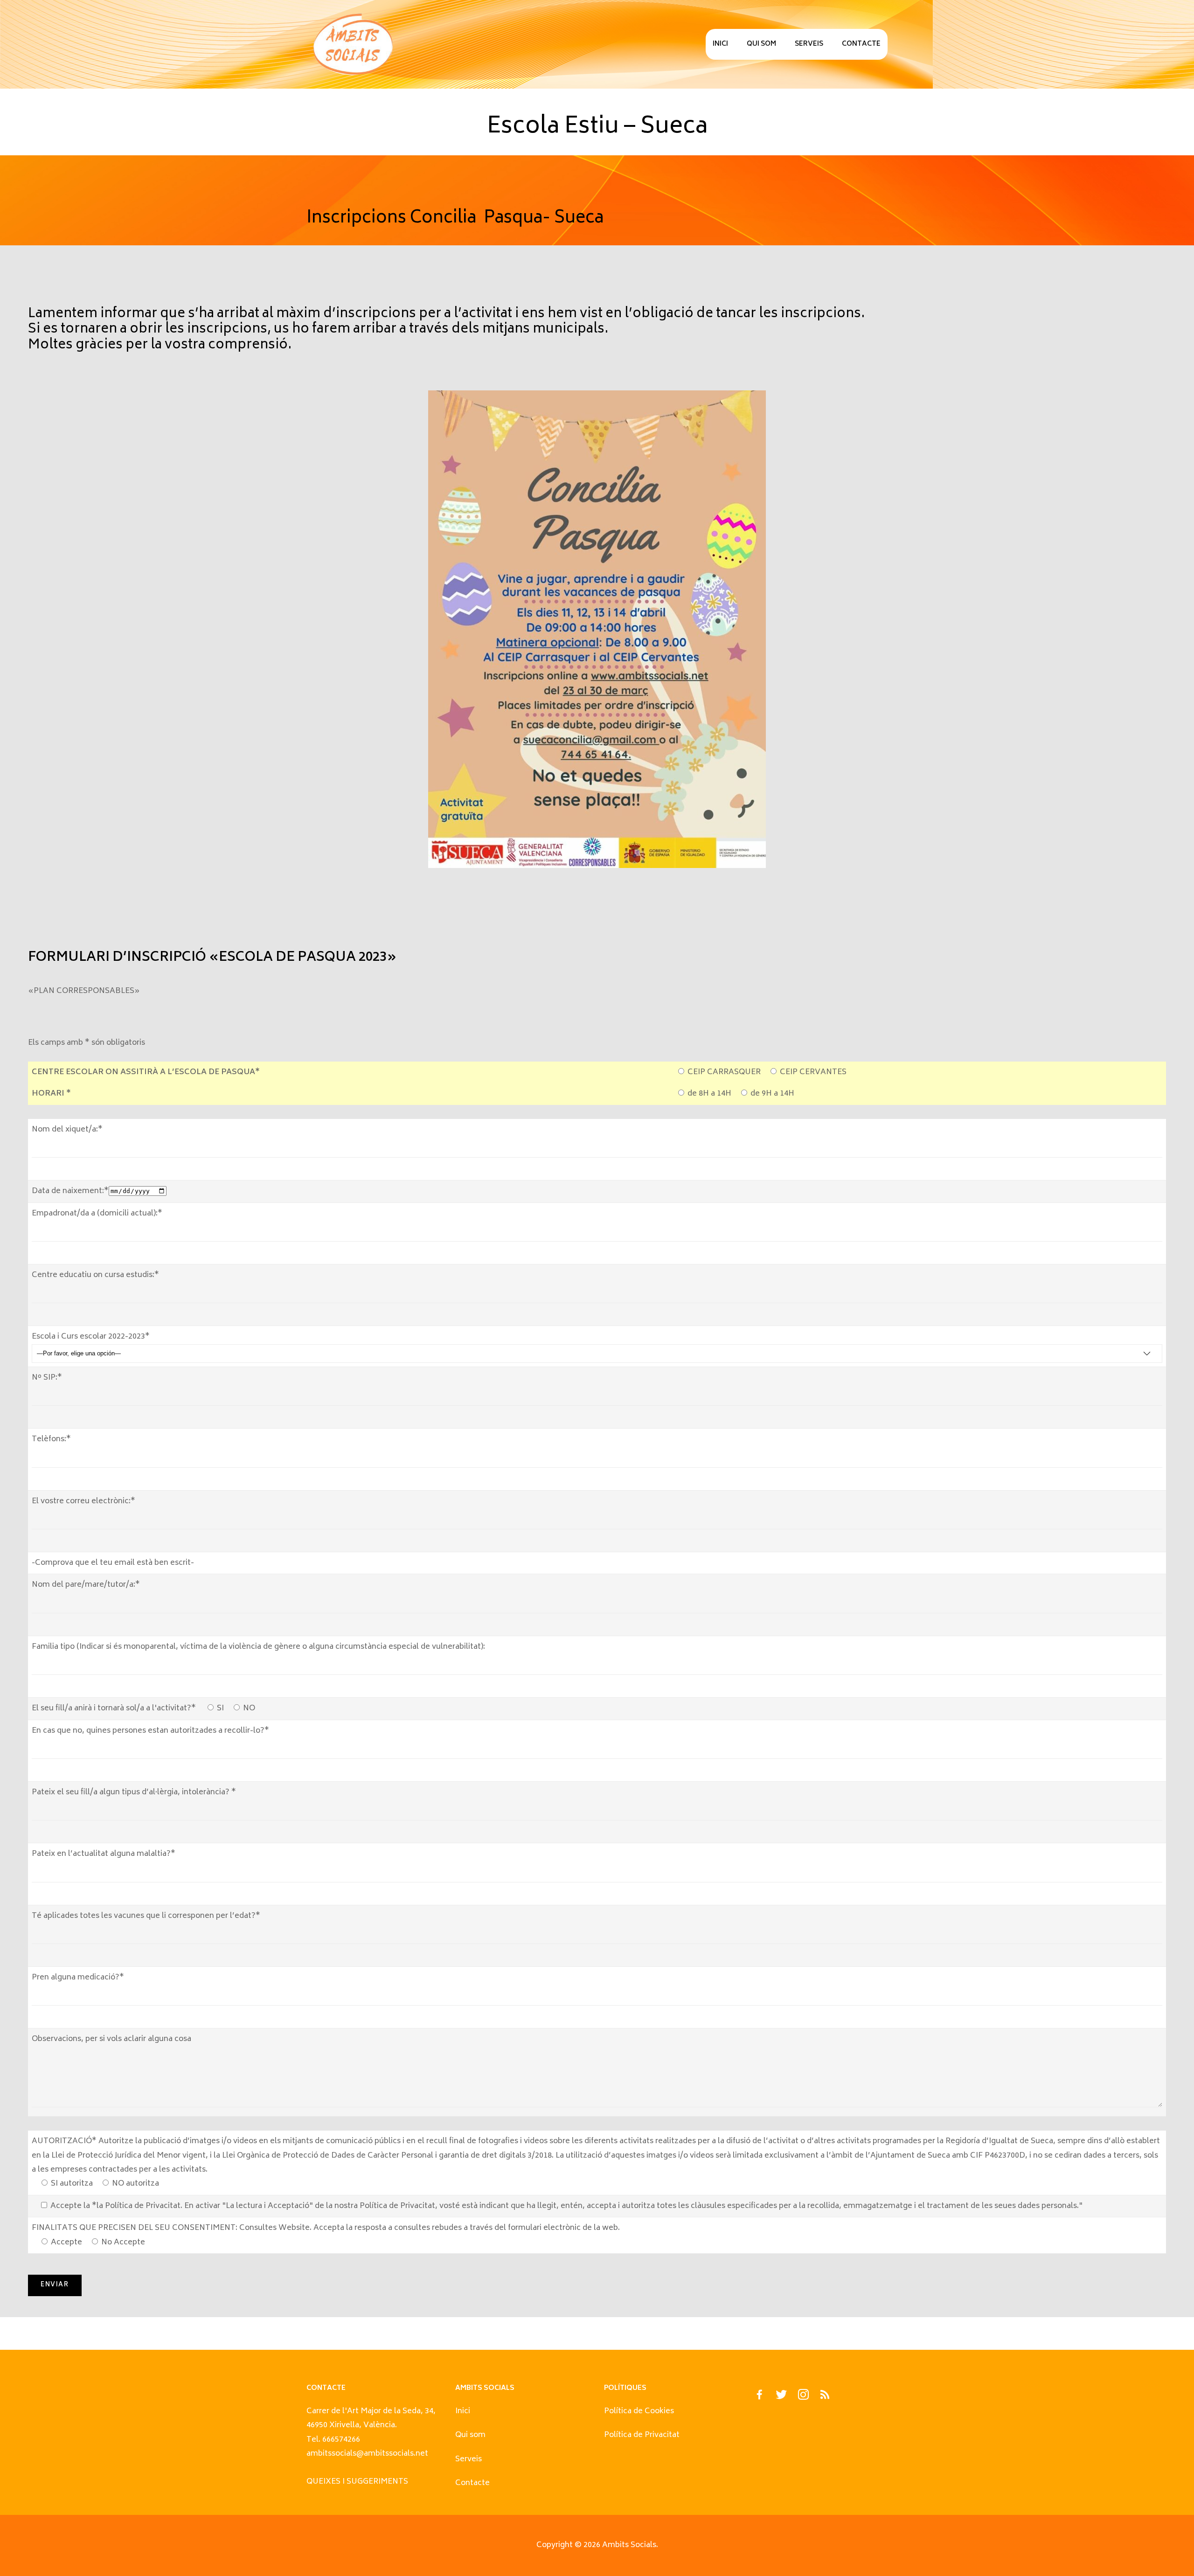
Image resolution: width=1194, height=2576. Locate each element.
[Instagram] (803, 2397)
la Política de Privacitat (139, 2206)
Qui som (761, 44)
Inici (720, 44)
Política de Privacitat (642, 2435)
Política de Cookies (639, 2411)
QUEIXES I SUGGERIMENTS (357, 2482)
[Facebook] (759, 2397)
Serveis (809, 44)
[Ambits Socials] (353, 44)
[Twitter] (781, 2397)
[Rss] (825, 2397)
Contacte (861, 44)
